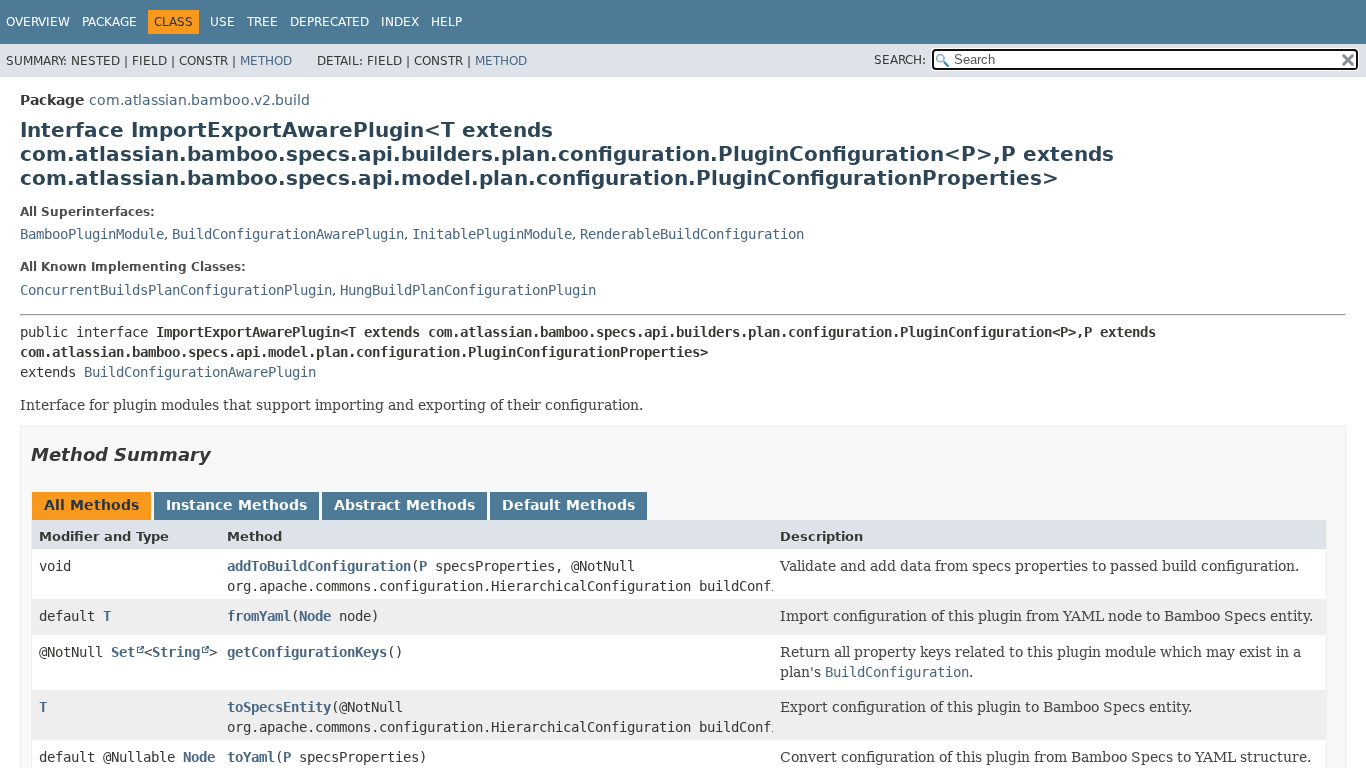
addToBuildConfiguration (319, 566)
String (176, 652)
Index (400, 22)
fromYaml (259, 616)
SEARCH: (900, 60)
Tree (262, 22)
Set (123, 652)
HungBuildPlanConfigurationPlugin (468, 290)
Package (109, 22)
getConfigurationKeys (307, 652)
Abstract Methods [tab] (404, 505)
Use (222, 22)
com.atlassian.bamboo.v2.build (199, 100)
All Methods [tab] (91, 505)
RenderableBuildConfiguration (692, 234)
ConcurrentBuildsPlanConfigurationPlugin (176, 290)
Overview (38, 22)
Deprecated (329, 22)
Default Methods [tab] (568, 505)
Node (315, 616)
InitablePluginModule (492, 234)
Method (266, 61)
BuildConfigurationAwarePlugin (288, 234)
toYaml (251, 757)
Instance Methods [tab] (236, 505)
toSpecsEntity (279, 707)
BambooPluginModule (92, 234)
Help (446, 22)
